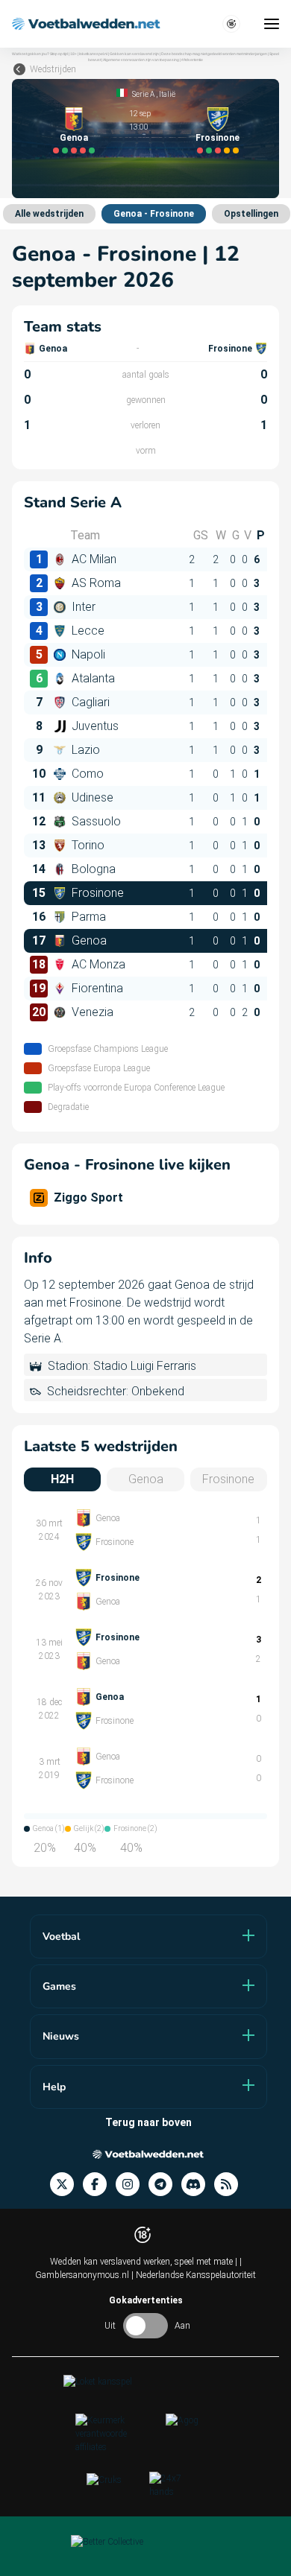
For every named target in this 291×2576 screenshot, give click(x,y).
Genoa (74, 138)
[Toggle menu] (272, 24)
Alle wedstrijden (49, 214)
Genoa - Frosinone (154, 214)
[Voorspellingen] (231, 2185)
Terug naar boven (148, 2122)
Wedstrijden (53, 69)
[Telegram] (165, 2185)
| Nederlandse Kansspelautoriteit (194, 2275)
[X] (66, 2185)
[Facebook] (99, 2185)
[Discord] (198, 2185)
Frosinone (218, 138)
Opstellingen (251, 214)
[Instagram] (132, 2185)
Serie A (143, 94)
